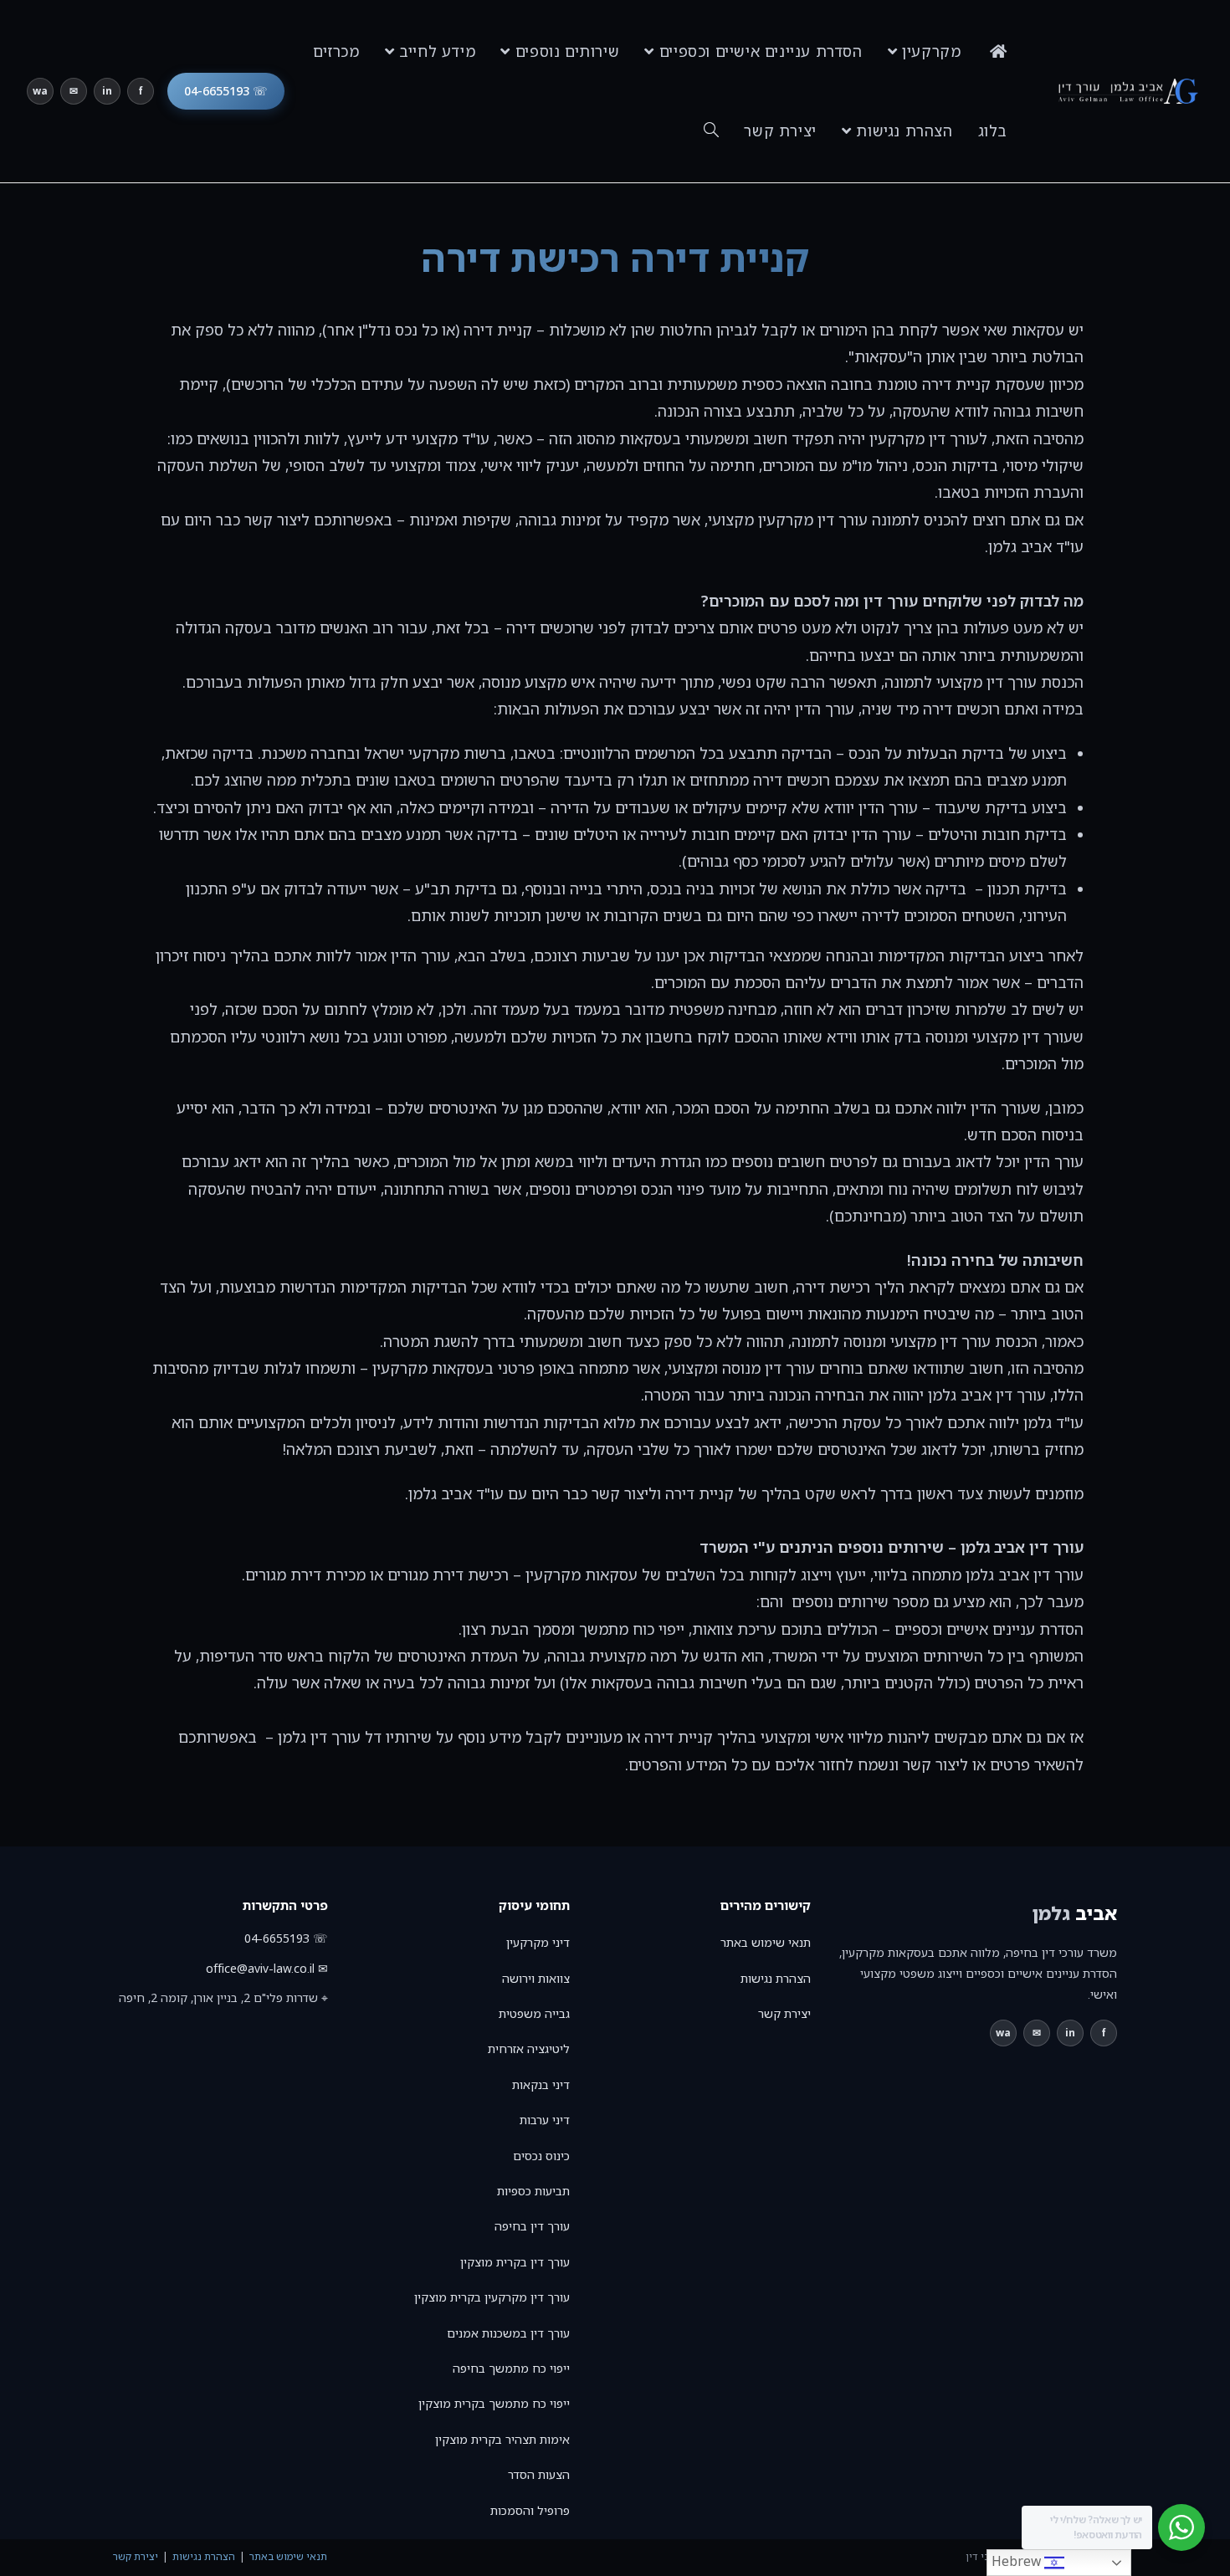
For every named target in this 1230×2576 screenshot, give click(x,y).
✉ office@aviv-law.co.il (267, 1968)
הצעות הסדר (539, 2474)
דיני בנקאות (541, 2084)
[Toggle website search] (711, 131)
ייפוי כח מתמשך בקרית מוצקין (494, 2403)
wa (40, 91)
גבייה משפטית (534, 2013)
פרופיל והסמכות (530, 2510)
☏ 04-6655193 (226, 91)
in (107, 91)
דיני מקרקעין (538, 1942)
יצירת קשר (784, 2013)
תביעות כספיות (533, 2191)
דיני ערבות (545, 2120)
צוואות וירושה (536, 1978)
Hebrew (1018, 2561)
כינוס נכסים (541, 2156)
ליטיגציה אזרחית (529, 2049)
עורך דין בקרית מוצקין (515, 2262)
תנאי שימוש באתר (766, 1942)
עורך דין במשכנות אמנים (508, 2333)
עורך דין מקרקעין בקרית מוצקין (492, 2297)
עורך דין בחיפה (532, 2226)
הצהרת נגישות (776, 1978)
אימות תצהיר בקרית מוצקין (502, 2439)
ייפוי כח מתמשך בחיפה (511, 2368)
